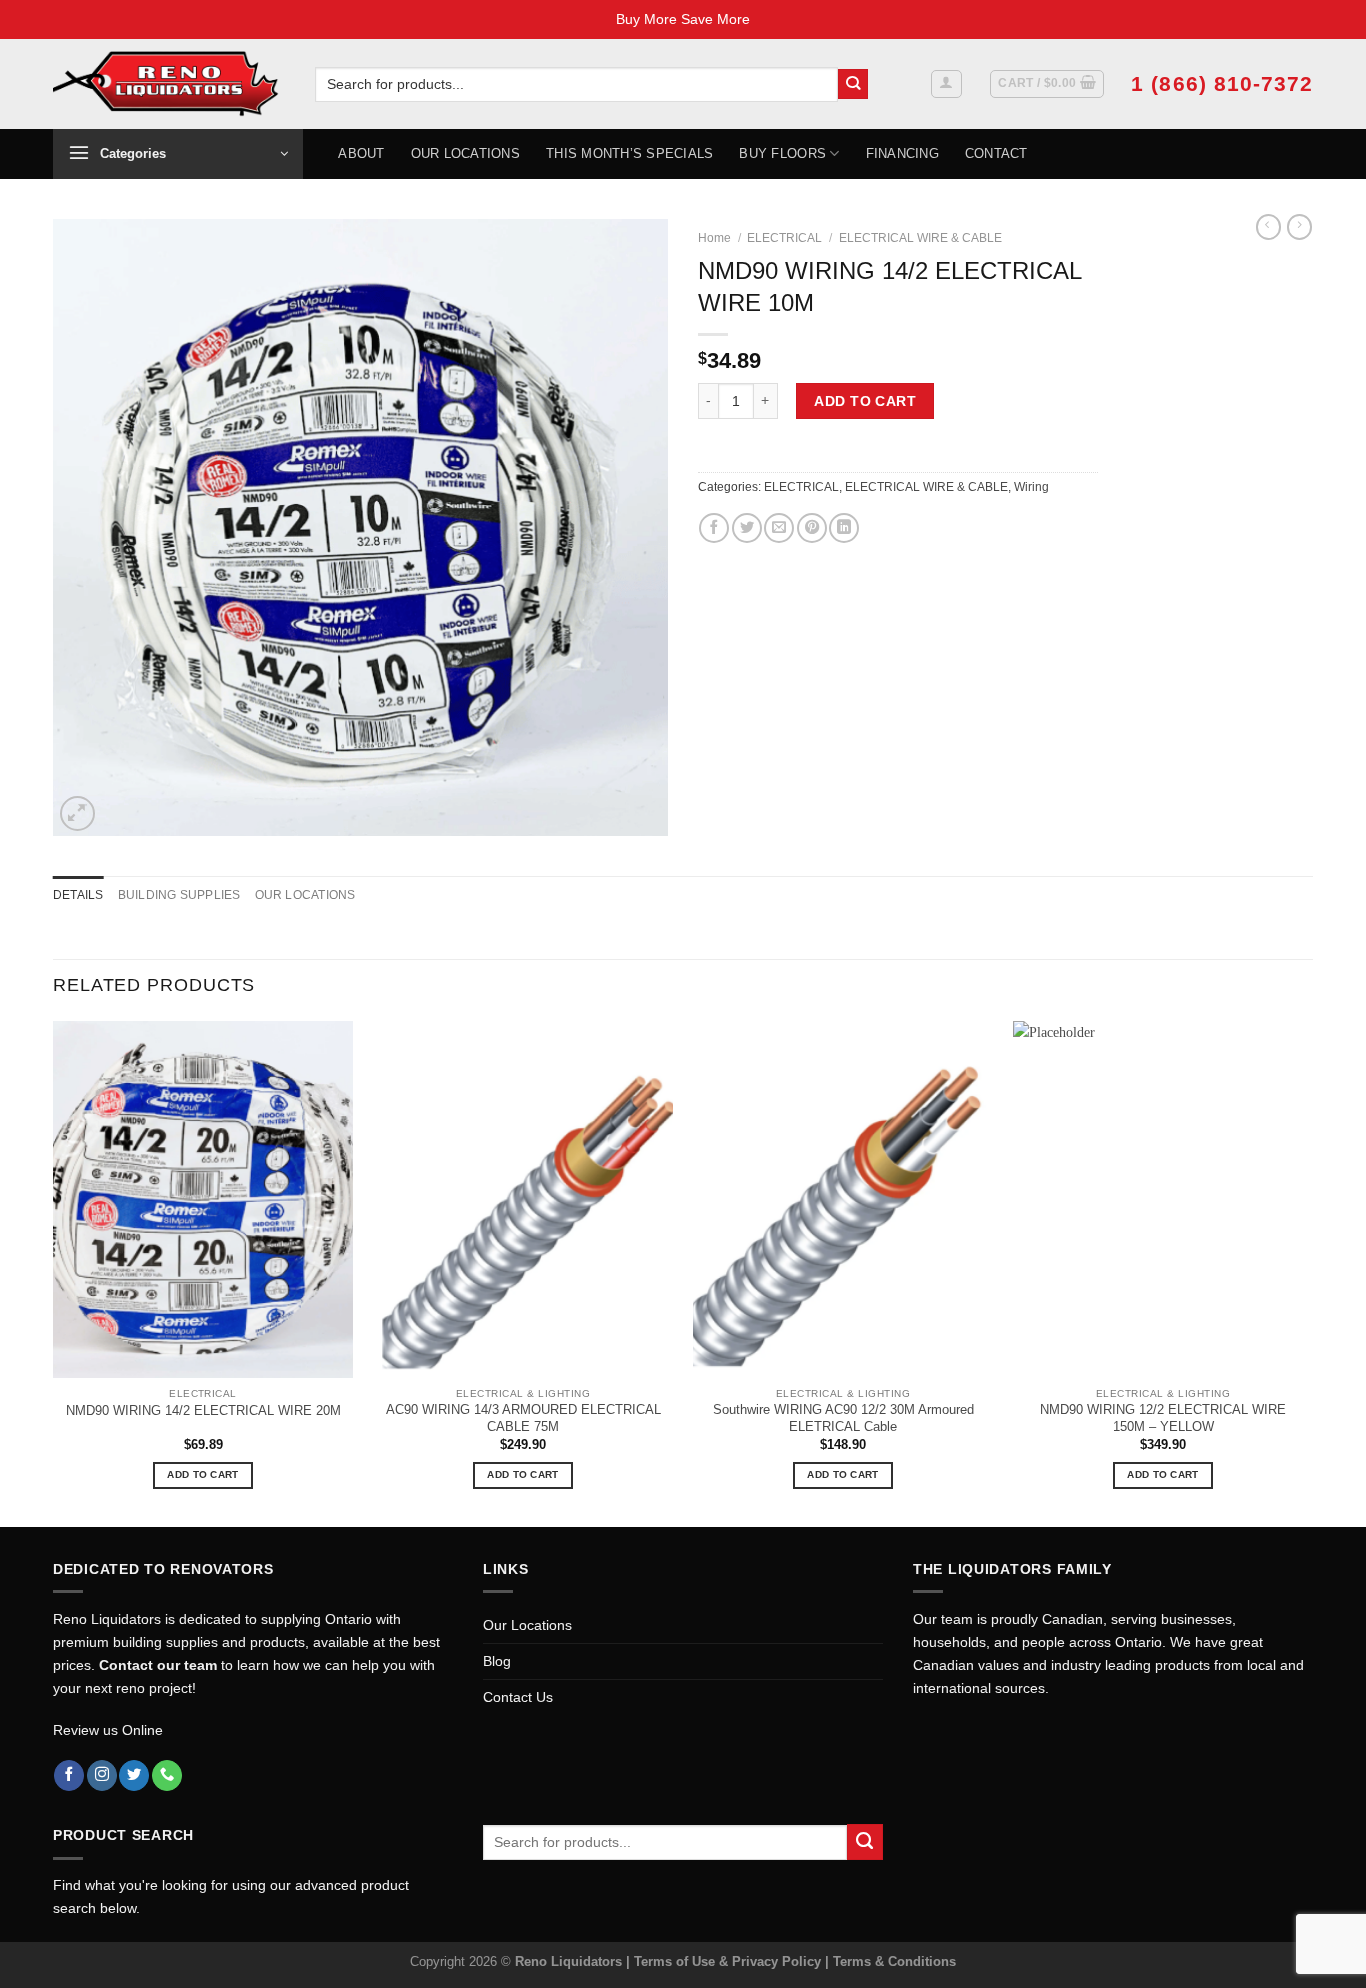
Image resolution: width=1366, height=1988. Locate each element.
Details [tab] (78, 895)
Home (714, 238)
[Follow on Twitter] (134, 1775)
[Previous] (54, 1272)
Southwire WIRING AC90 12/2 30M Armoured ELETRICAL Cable (843, 1418)
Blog (497, 1661)
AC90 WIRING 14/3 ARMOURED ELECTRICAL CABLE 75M (523, 1418)
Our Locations (465, 153)
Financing (902, 153)
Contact (996, 153)
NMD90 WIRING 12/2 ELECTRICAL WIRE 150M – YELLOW (1163, 1418)
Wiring (1031, 487)
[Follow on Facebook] (69, 1775)
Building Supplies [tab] (179, 895)
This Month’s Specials (629, 153)
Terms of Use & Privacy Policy (729, 1961)
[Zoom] (77, 813)
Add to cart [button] (202, 1474)
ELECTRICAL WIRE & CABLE (920, 238)
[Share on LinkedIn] (844, 528)
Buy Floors (782, 153)
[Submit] (853, 84)
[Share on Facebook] (714, 528)
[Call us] (167, 1775)
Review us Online (108, 1730)
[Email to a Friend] (779, 528)
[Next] (1312, 1272)
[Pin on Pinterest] (812, 528)
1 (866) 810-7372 (1222, 83)
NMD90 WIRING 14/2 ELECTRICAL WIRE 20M (203, 1410)
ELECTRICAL (784, 238)
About (361, 153)
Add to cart (865, 401)
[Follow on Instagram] (102, 1775)
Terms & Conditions (894, 1961)
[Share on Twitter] (747, 528)
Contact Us (518, 1697)
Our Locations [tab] (305, 895)
